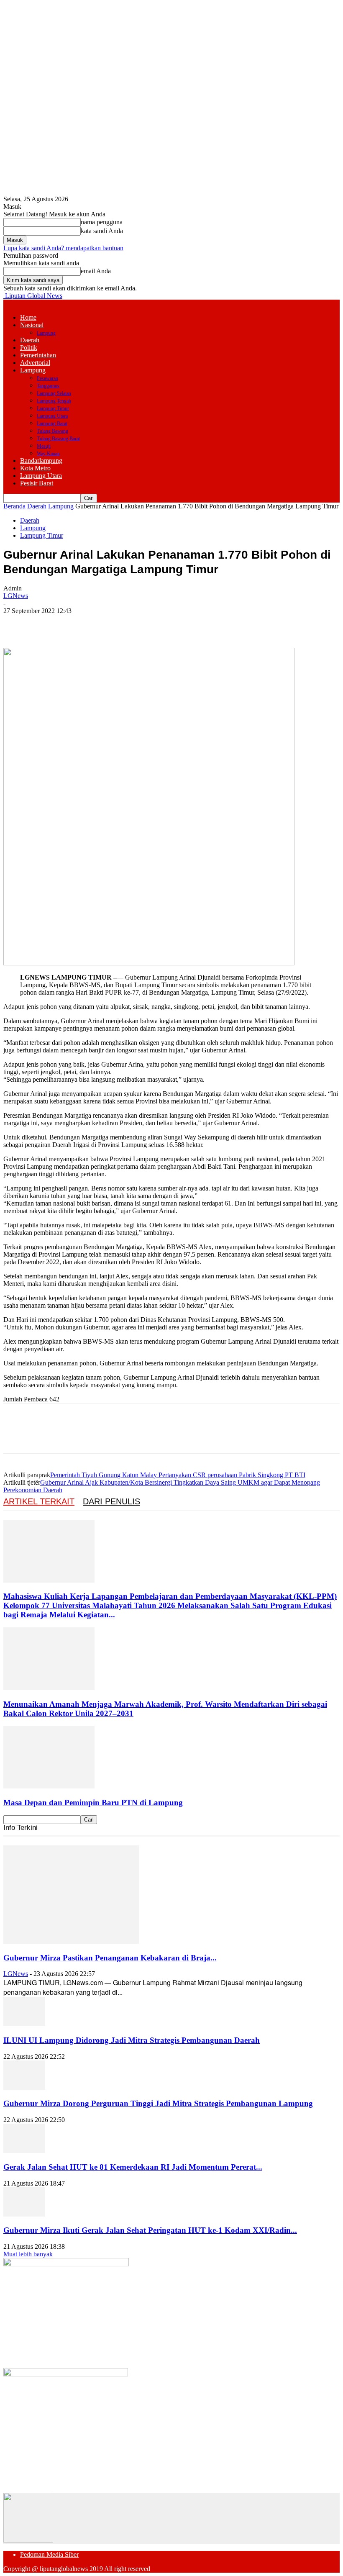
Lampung (46, 333)
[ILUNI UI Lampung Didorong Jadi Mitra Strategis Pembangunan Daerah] (24, 2024)
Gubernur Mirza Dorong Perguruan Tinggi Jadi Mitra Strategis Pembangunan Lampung (158, 2103)
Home (28, 317)
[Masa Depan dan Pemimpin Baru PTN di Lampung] (49, 1786)
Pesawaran (47, 378)
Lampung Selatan (54, 393)
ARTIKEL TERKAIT (39, 1501)
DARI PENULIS (111, 1501)
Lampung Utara (52, 416)
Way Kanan (48, 454)
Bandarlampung (41, 461)
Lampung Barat (52, 423)
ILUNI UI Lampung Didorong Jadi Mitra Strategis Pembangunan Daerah (132, 2040)
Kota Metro (35, 468)
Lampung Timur (53, 408)
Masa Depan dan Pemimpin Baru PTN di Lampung (93, 1802)
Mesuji (44, 446)
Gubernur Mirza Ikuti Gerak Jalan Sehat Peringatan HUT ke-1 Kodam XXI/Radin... (150, 2230)
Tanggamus (48, 386)
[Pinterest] (77, 623)
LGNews (16, 596)
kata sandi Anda (102, 231)
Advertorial (35, 363)
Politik (29, 348)
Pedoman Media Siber (49, 2554)
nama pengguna (102, 222)
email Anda (96, 271)
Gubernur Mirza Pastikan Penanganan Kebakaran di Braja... (110, 1958)
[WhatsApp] (108, 623)
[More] (138, 623)
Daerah (30, 340)
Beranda (14, 506)
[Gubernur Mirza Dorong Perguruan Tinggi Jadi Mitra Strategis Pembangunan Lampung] (24, 2087)
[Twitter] (47, 623)
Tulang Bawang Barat (58, 439)
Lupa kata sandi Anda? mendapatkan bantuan (63, 248)
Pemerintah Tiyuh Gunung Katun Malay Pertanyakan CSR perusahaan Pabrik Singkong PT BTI (178, 1475)
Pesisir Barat (37, 483)
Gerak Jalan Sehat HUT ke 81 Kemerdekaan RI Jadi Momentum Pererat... (133, 2167)
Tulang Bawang (52, 431)
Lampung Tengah (54, 401)
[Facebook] (17, 623)
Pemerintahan (38, 355)
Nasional (32, 325)
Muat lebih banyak (28, 2254)
